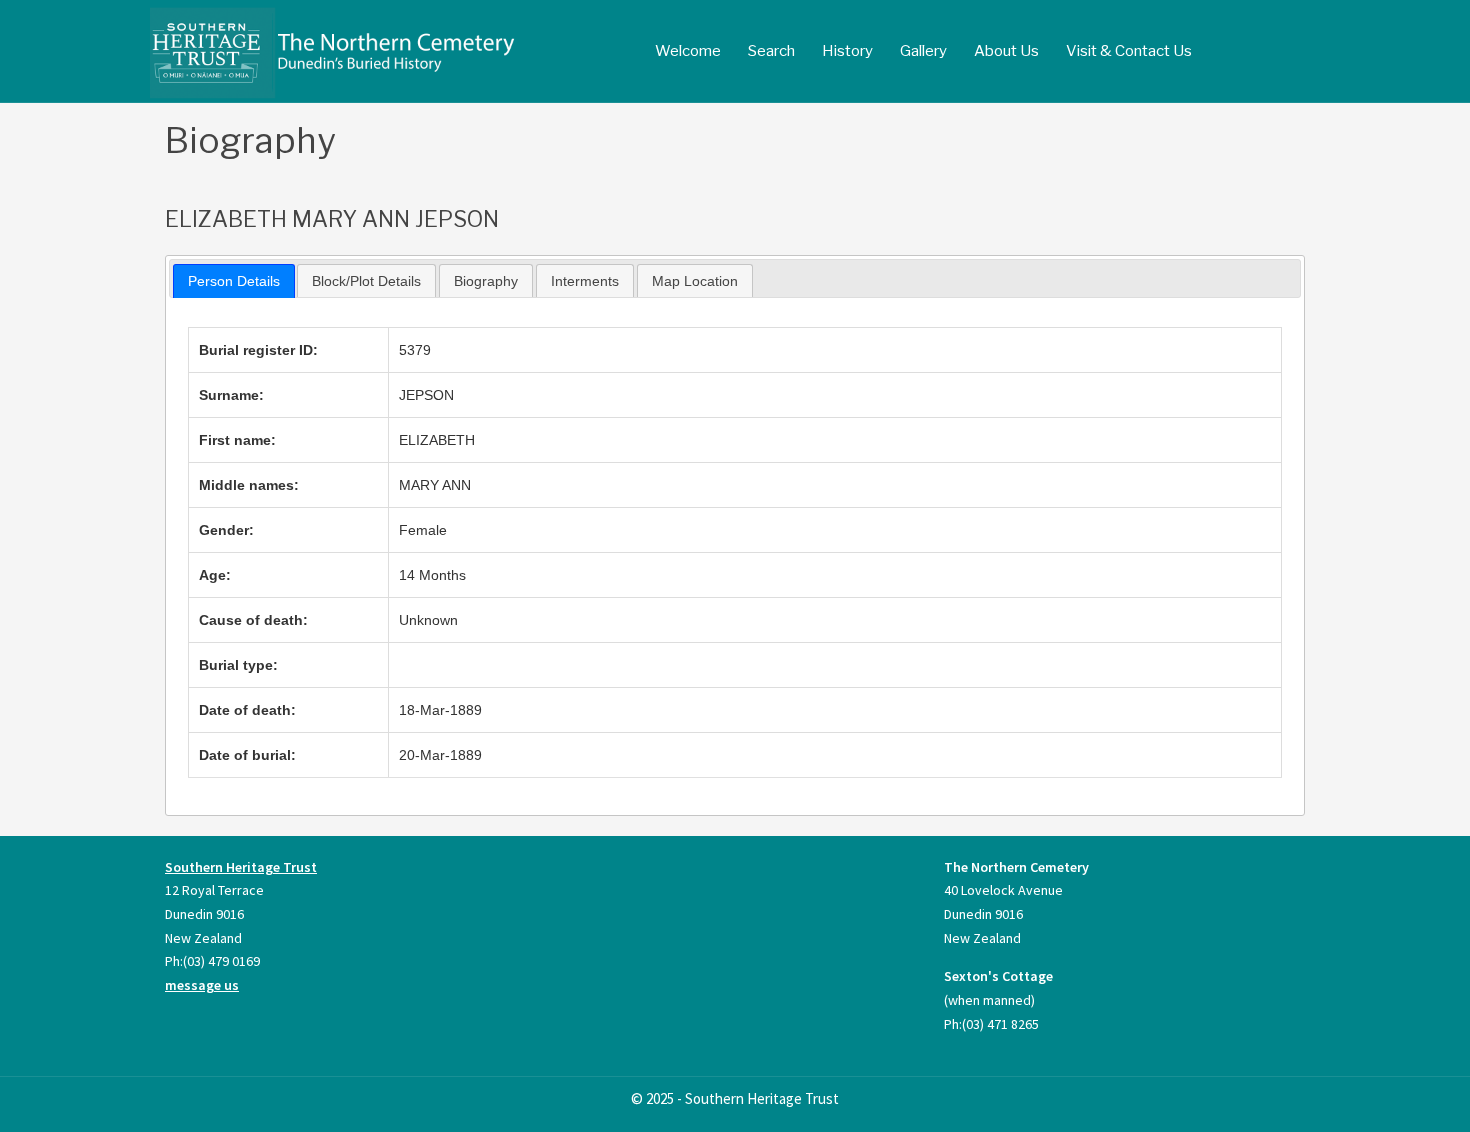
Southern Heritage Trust (241, 867)
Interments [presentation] (585, 281)
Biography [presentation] (486, 281)
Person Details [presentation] (234, 281)
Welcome (688, 51)
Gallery (923, 51)
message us (202, 985)
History (847, 51)
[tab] (234, 281)
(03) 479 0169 (221, 961)
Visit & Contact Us (1129, 51)
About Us (1006, 51)
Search (771, 51)
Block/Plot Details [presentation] (366, 281)
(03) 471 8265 (1000, 1024)
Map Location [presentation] (695, 281)
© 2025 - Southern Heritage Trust (735, 1098)
